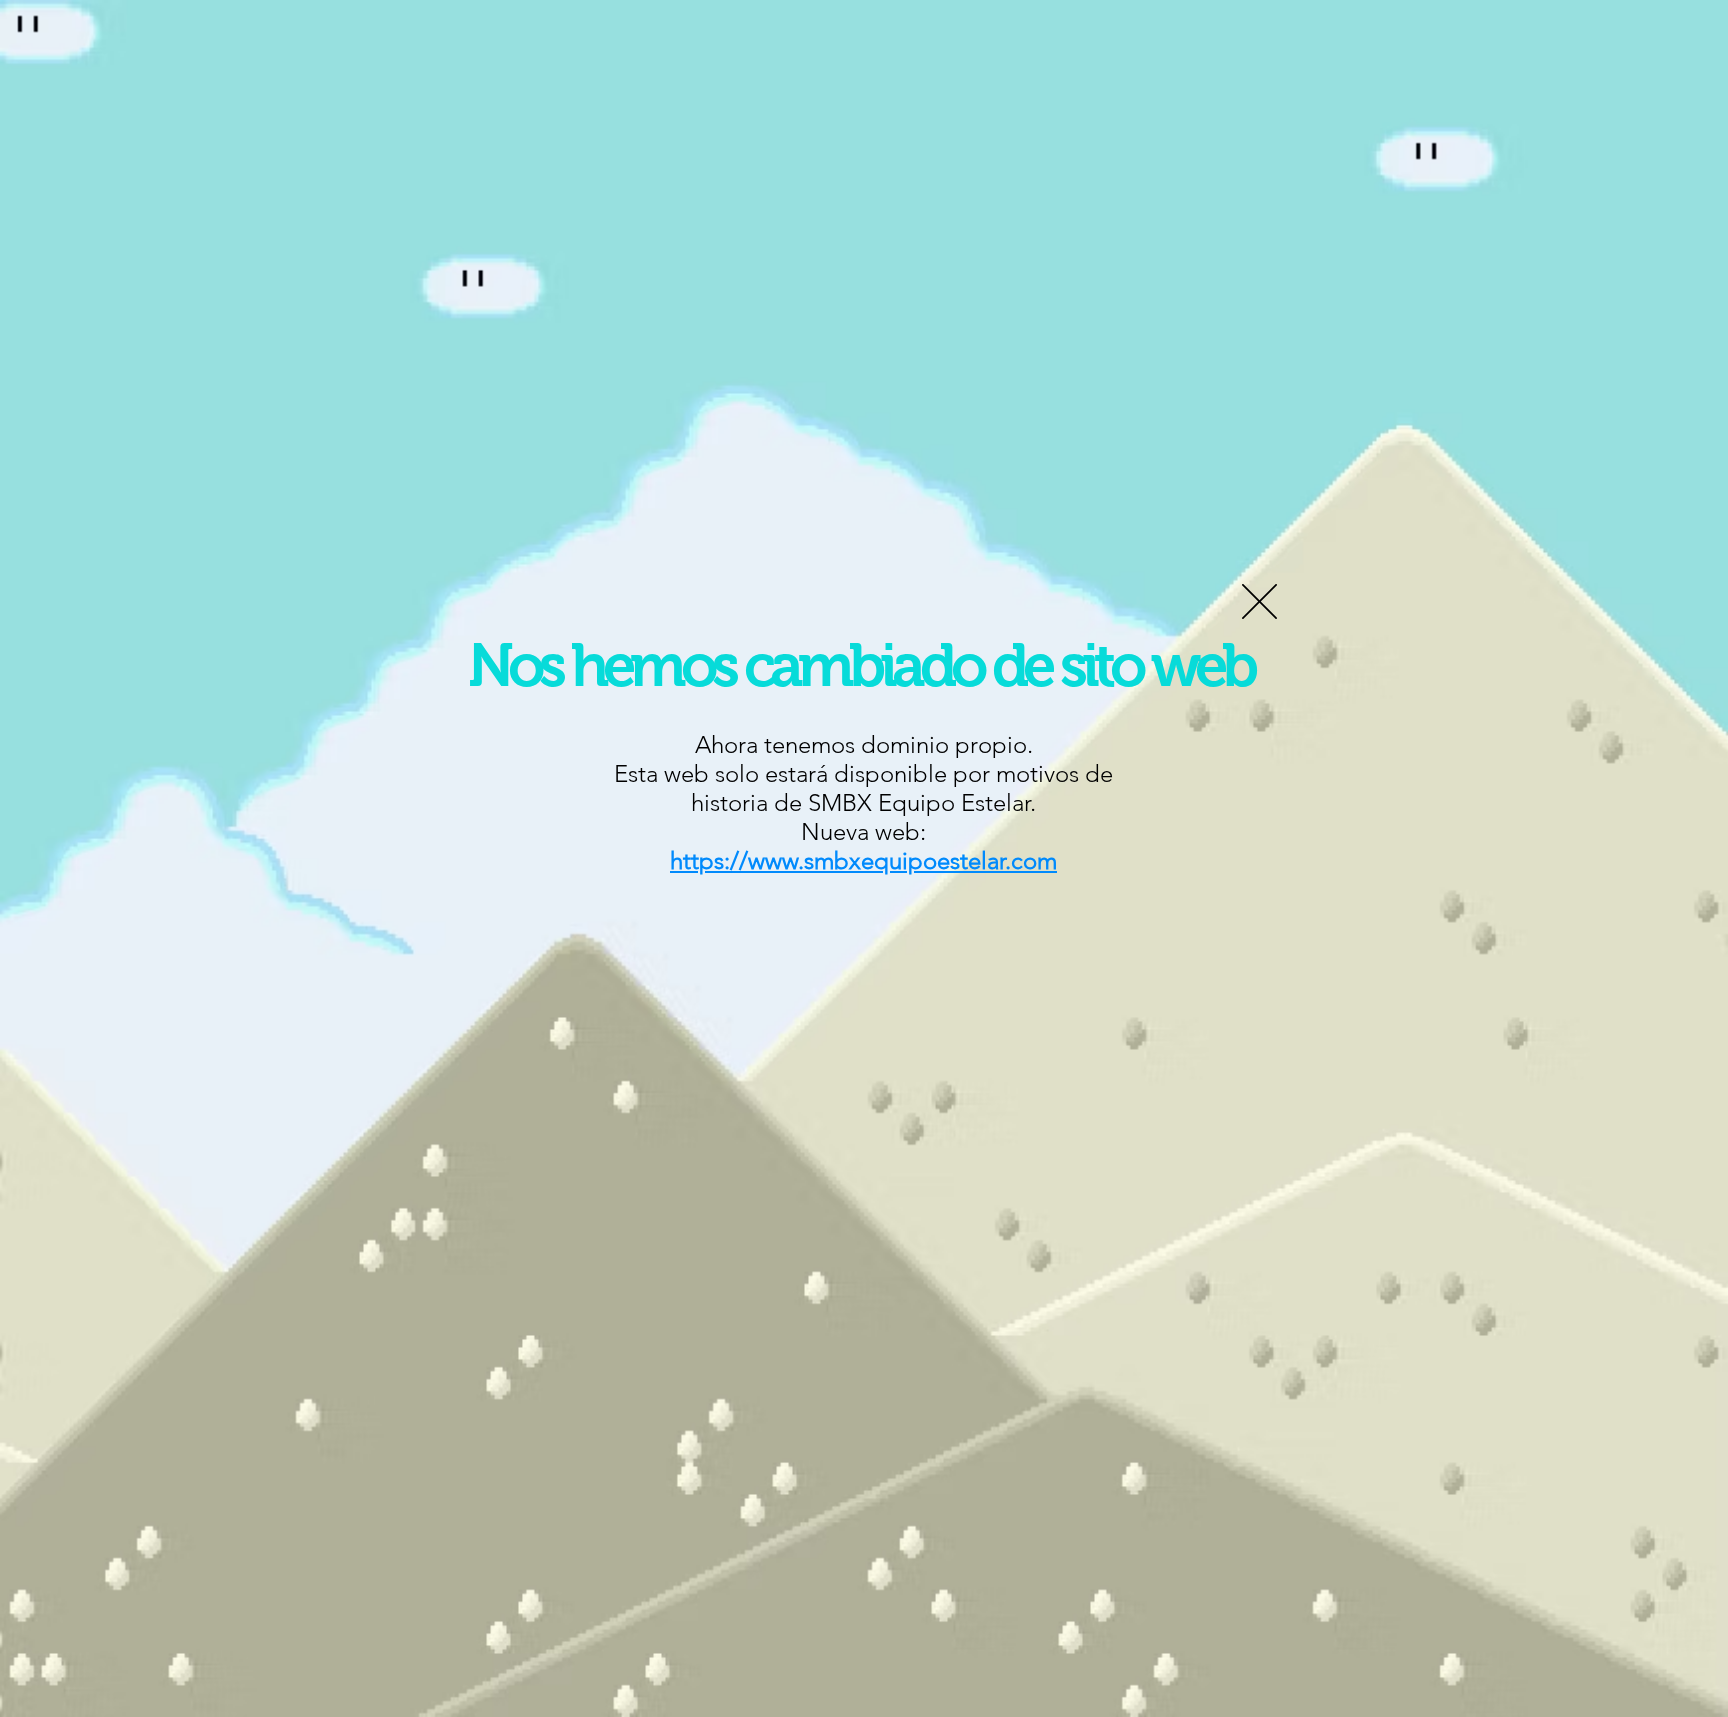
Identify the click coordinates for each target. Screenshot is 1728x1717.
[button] (1259, 601)
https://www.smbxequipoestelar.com (863, 860)
